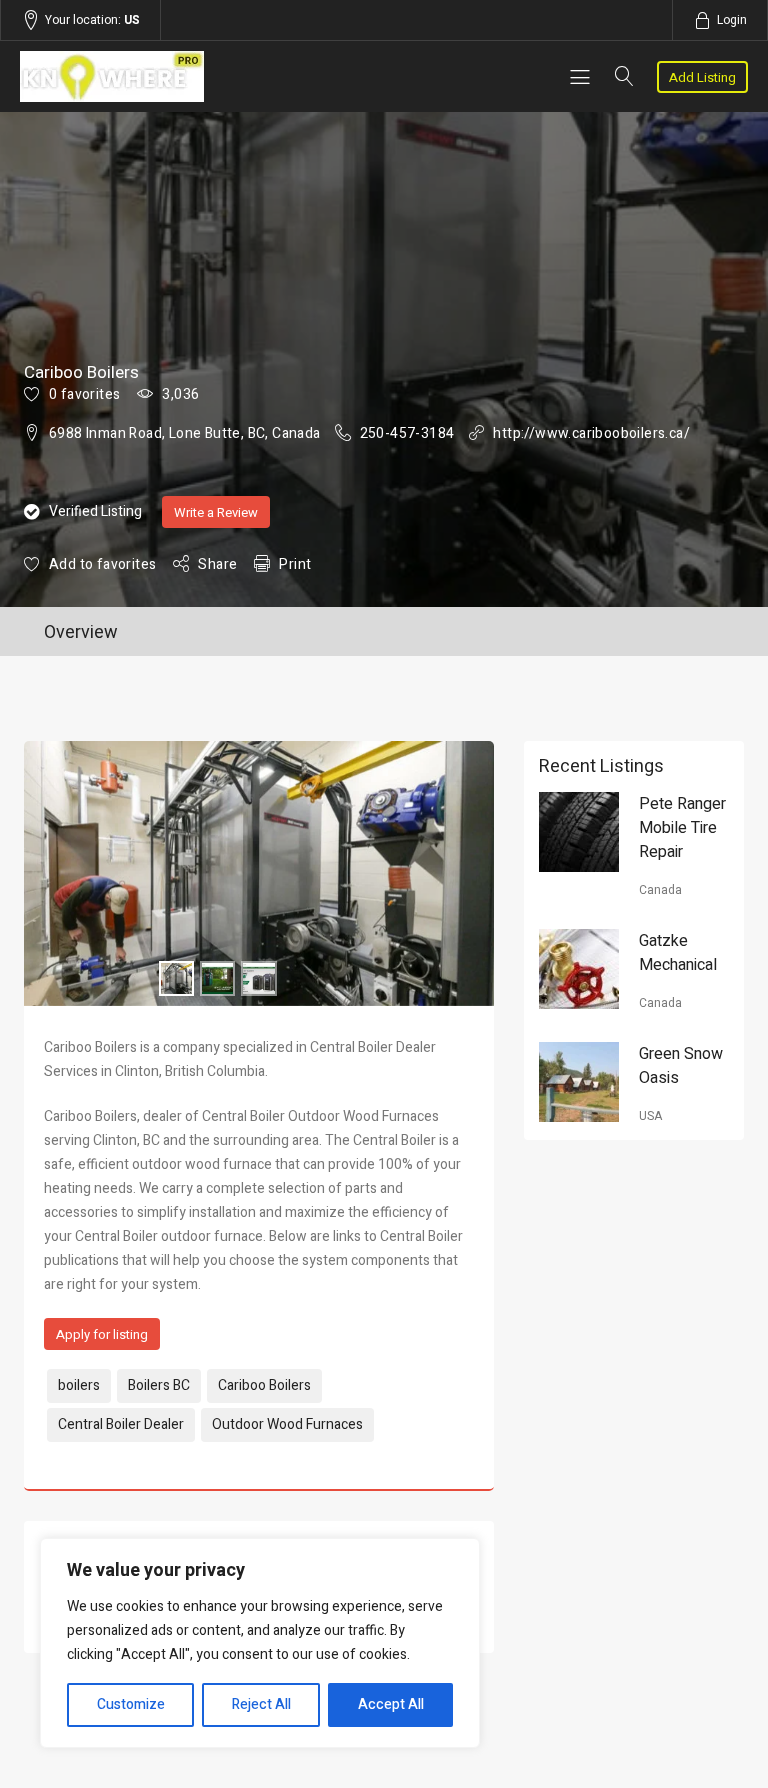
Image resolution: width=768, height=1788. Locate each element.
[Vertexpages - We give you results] (129, 76)
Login (732, 20)
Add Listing (702, 77)
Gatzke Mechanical (678, 953)
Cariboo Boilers (264, 1385)
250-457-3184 (407, 433)
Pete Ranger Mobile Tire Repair (682, 828)
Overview (81, 632)
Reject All (261, 1704)
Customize (131, 1704)
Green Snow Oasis (681, 1066)
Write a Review (216, 512)
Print (295, 564)
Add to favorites (102, 564)
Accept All (391, 1704)
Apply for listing (102, 1334)
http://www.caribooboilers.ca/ (591, 433)
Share (217, 564)
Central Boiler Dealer (121, 1424)
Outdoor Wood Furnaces (287, 1424)
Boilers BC (159, 1385)
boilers (79, 1385)
